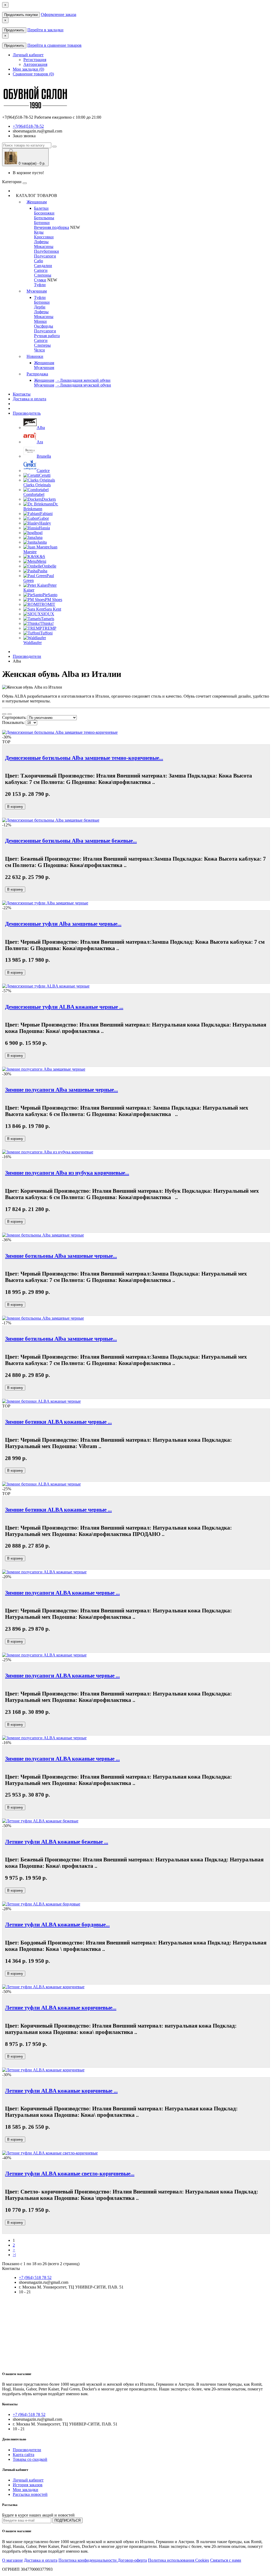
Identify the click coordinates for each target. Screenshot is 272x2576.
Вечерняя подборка (52, 227)
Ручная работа (47, 336)
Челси (39, 350)
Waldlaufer (33, 643)
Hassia (44, 528)
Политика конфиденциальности (88, 2560)
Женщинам (37, 202)
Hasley (45, 523)
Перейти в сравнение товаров (54, 45)
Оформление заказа (59, 14)
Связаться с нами (226, 2560)
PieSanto (50, 595)
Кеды (39, 232)
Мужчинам (37, 291)
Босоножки (44, 213)
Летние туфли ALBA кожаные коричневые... (61, 2008)
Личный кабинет (28, 2480)
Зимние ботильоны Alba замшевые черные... (61, 1256)
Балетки (41, 208)
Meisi (42, 561)
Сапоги (41, 270)
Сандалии (43, 266)
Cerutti (45, 475)
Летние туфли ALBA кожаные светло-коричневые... (70, 2173)
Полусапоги (45, 256)
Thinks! (47, 623)
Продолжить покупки (21, 15)
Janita (42, 542)
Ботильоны (44, 218)
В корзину (15, 807)
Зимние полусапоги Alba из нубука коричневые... (67, 1173)
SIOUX (48, 614)
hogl (39, 533)
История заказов (28, 2485)
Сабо (39, 261)
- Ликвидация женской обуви (83, 380)
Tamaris (48, 619)
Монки (40, 321)
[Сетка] (10, 714)
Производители (27, 656)
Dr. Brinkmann (41, 506)
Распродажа (37, 374)
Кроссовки (44, 237)
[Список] (4, 714)
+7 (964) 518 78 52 (35, 2277)
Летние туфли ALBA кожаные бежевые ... (57, 1842)
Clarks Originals (37, 485)
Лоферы (41, 242)
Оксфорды (44, 326)
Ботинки (42, 223)
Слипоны (43, 275)
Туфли (40, 285)
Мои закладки (25, 2490)
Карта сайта (24, 2455)
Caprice (43, 471)
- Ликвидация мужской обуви (83, 385)
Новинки (35, 356)
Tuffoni (46, 633)
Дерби (40, 307)
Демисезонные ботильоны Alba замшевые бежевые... (71, 841)
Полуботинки (46, 251)
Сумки (40, 280)
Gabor (44, 518)
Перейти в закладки (45, 30)
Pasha (42, 571)
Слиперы (42, 345)
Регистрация (35, 60)
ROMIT (48, 604)
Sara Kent (53, 609)
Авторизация (35, 64)
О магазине (12, 2560)
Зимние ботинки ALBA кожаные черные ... (58, 1422)
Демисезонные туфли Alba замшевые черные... (63, 924)
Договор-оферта (132, 2560)
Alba (41, 428)
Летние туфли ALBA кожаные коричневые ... (61, 2091)
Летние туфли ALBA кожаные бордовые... (57, 1924)
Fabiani (46, 514)
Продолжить (14, 30)
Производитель (27, 413)
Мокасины (44, 246)
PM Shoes (54, 600)
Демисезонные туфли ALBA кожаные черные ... (64, 1007)
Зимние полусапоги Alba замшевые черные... (61, 1090)
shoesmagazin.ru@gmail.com (37, 131)
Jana (39, 537)
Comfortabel (34, 494)
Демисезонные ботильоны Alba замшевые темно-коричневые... (84, 758)
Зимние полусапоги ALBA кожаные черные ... (62, 1593)
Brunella (44, 456)
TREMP (49, 628)
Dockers (49, 499)
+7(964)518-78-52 (28, 126)
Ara (40, 442)
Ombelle (49, 566)
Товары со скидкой (30, 2459)
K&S (41, 557)
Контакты (22, 394)
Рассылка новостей (30, 2494)
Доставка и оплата (29, 399)
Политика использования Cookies (178, 2560)
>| (14, 2255)
